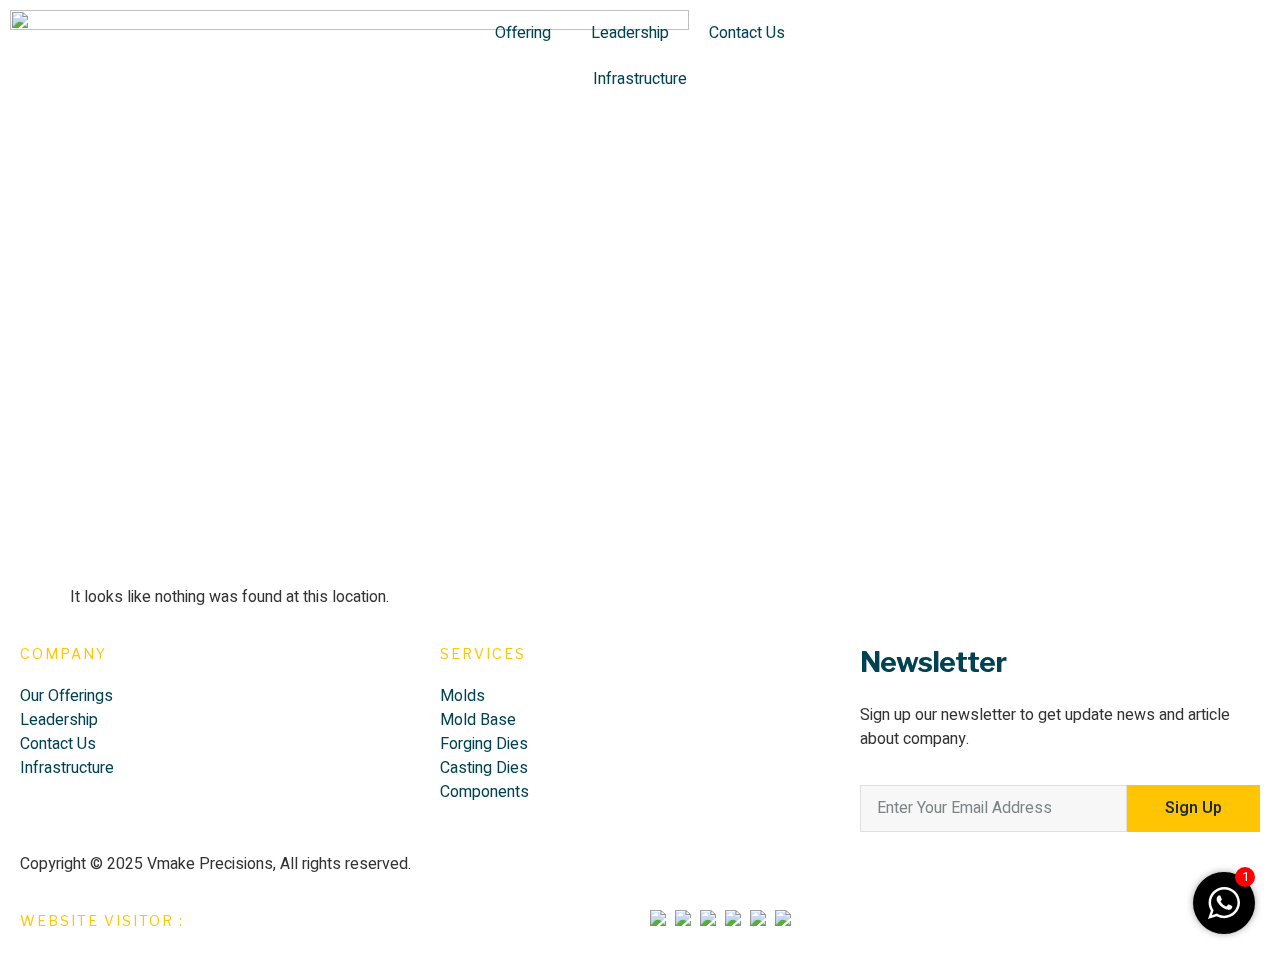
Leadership (630, 33)
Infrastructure (640, 79)
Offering (523, 33)
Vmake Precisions (210, 864)
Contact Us (747, 33)
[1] (1224, 914)
